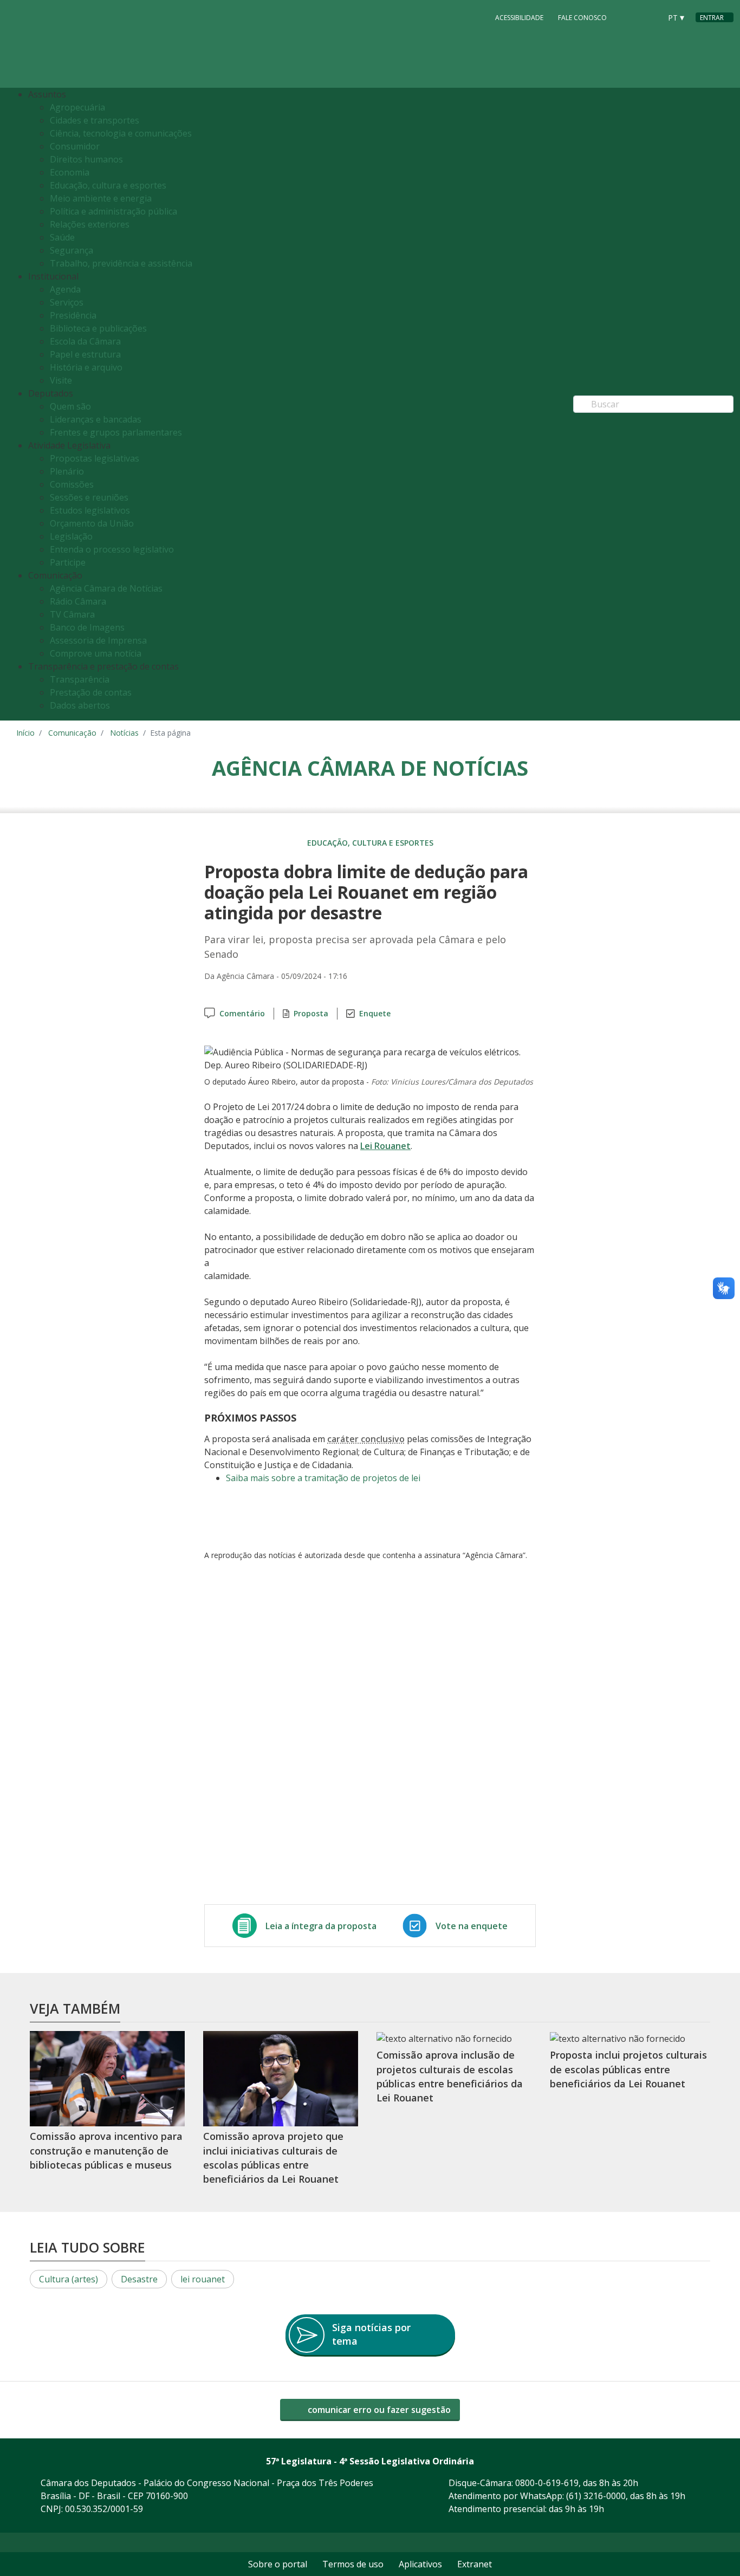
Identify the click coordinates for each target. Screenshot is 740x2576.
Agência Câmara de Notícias (106, 588)
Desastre (139, 2279)
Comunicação (72, 733)
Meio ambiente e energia (101, 198)
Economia (70, 172)
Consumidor (75, 146)
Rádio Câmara (78, 601)
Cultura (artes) (69, 2279)
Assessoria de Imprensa (98, 640)
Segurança (72, 250)
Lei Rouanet (385, 1146)
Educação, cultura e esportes (108, 185)
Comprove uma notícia (96, 653)
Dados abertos (80, 705)
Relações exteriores (90, 224)
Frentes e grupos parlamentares (116, 432)
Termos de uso (353, 2564)
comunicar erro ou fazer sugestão (378, 2410)
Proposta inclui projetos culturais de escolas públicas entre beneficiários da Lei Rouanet (628, 2069)
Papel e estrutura (85, 354)
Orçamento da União (92, 523)
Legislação (71, 536)
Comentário (242, 1013)
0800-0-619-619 (547, 2483)
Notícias (124, 733)
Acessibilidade (519, 18)
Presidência (73, 315)
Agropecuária (77, 107)
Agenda (65, 289)
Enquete (375, 1013)
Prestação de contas (91, 692)
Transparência (80, 679)
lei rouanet (203, 2279)
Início (25, 733)
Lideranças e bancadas (96, 419)
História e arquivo (86, 367)
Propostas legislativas (95, 458)
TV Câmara (72, 614)
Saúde (62, 237)
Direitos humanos (86, 159)
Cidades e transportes (95, 120)
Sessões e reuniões (89, 497)
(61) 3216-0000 (596, 2496)
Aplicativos (420, 2564)
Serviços (67, 302)
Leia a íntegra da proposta (321, 1926)
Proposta (311, 1013)
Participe (68, 562)
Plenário (67, 471)
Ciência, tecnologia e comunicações (121, 133)
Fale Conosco (582, 18)
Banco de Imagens (87, 627)
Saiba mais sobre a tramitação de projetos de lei (323, 1478)
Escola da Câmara (85, 341)
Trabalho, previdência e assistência (121, 263)
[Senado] (649, 17)
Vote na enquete (472, 1926)
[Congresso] (628, 17)
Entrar (712, 18)
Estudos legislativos (90, 510)
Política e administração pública (113, 211)
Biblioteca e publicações (98, 328)
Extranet (475, 2564)
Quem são (70, 406)
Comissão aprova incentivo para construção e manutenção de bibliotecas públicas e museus (106, 2150)
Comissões (72, 484)
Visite (61, 380)
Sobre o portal (278, 2564)
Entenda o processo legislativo (112, 549)
